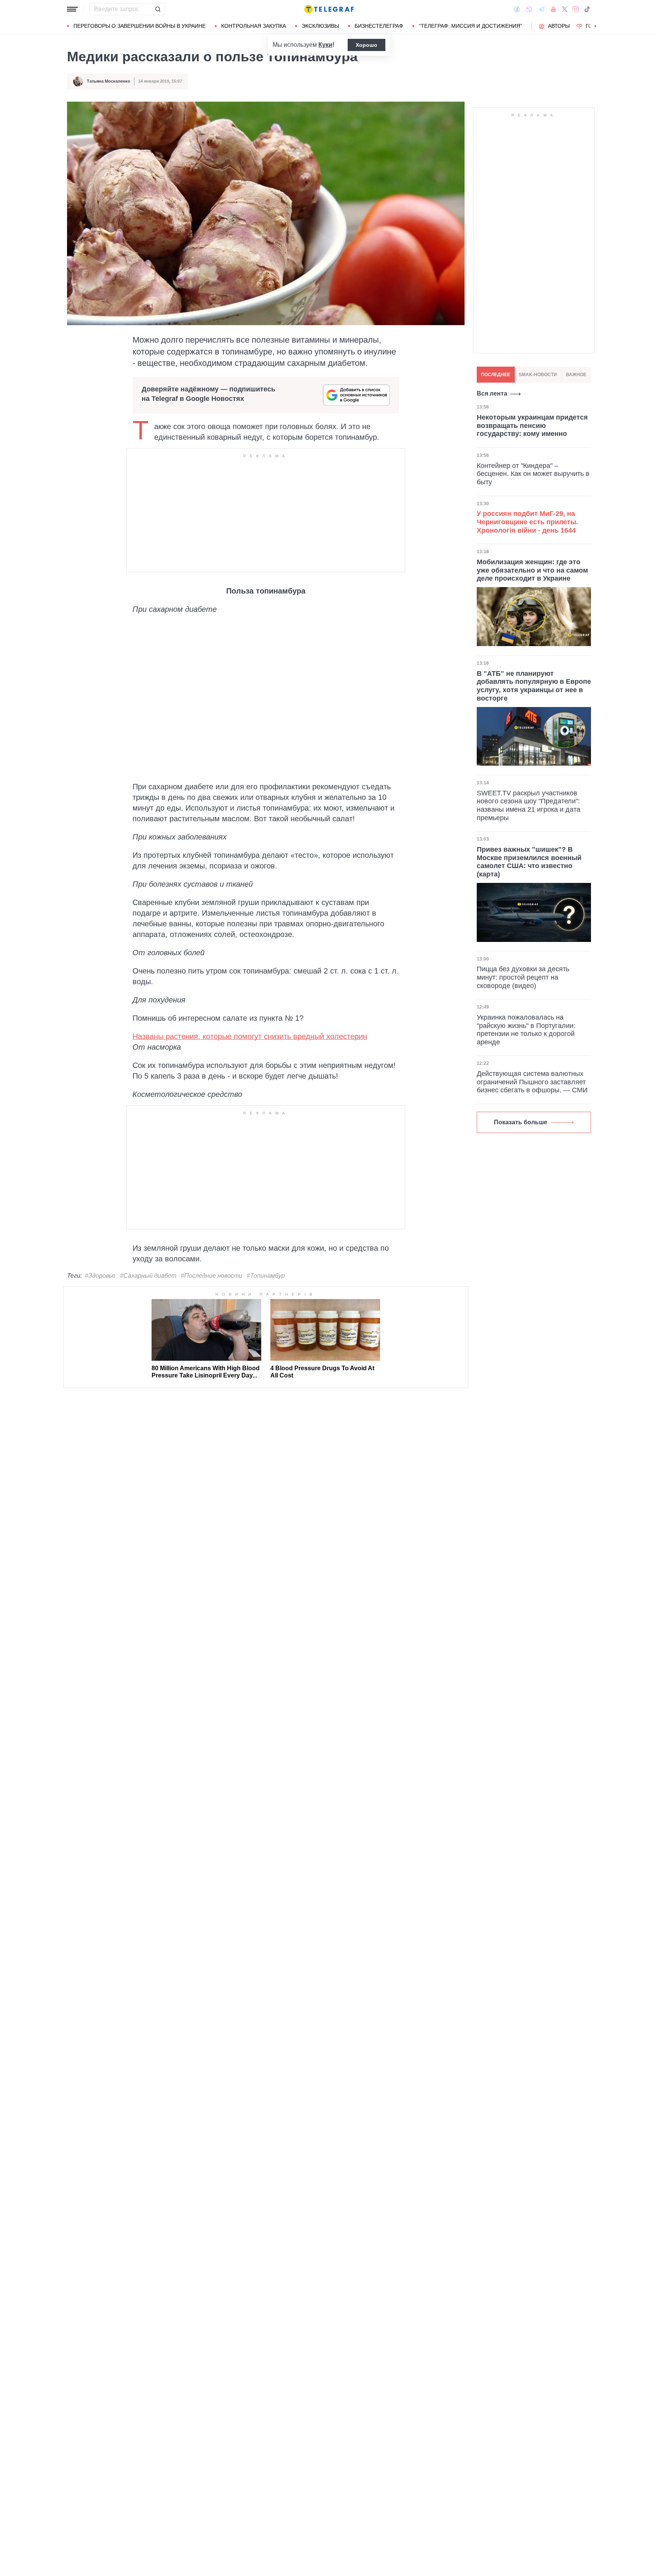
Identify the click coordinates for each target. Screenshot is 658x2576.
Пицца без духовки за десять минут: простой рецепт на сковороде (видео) (523, 977)
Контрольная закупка (254, 26)
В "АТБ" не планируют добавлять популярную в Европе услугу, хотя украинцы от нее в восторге (534, 685)
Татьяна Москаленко (109, 81)
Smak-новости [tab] (538, 375)
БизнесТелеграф (379, 26)
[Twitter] (565, 9)
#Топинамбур (266, 1276)
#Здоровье (100, 1276)
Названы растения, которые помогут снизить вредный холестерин (250, 1036)
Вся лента (492, 393)
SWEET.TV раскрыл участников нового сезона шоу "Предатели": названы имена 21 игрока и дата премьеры (529, 805)
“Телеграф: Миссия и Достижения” (470, 26)
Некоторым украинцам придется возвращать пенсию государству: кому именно (532, 425)
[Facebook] (517, 9)
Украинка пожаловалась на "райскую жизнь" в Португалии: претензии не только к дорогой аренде (526, 1030)
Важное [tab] (576, 375)
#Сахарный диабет (148, 1276)
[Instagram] (576, 9)
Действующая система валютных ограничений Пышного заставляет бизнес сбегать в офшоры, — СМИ (532, 1082)
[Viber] (529, 9)
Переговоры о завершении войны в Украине (140, 26)
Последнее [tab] (496, 375)
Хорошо (367, 45)
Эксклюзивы (320, 26)
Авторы (559, 26)
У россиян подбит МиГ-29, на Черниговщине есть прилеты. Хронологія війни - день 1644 (527, 522)
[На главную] (329, 9)
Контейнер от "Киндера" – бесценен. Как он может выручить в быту (533, 473)
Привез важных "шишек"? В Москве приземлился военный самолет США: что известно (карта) (529, 862)
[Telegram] (541, 9)
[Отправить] (158, 9)
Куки (325, 45)
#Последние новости (212, 1276)
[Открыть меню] (72, 9)
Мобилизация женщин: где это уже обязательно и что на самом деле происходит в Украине (532, 570)
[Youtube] (553, 9)
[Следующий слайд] (596, 26)
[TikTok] (587, 9)
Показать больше (521, 1122)
